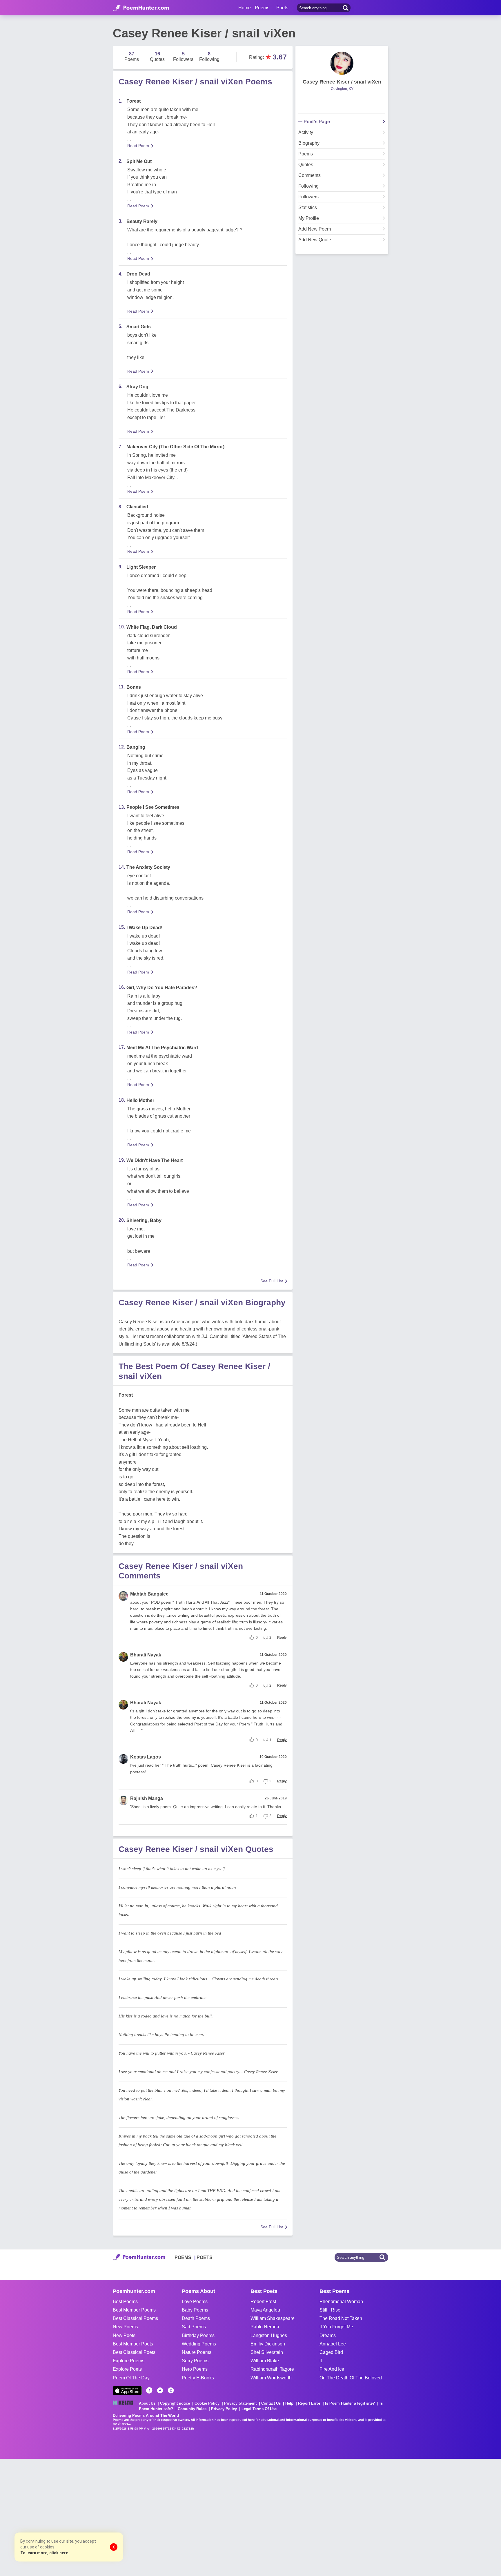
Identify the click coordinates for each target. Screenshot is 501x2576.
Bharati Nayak (146, 1655)
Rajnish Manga (147, 1798)
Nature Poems (197, 2352)
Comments (310, 175)
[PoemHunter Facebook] (149, 2390)
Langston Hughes (269, 2335)
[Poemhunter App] (127, 2391)
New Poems (125, 2327)
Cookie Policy (207, 2403)
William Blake (265, 2361)
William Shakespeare (273, 2318)
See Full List (272, 1281)
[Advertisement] (87, 2517)
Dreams (328, 2335)
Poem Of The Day (131, 2378)
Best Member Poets (133, 2344)
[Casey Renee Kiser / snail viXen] (342, 63)
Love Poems (195, 2302)
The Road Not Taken (341, 2318)
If (321, 2361)
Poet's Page (317, 122)
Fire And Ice (332, 2369)
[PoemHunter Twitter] (160, 2390)
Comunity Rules (192, 2409)
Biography (309, 143)
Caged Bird (331, 2352)
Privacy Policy (224, 2409)
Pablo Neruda (265, 2327)
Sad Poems (194, 2327)
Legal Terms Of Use (259, 2409)
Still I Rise (330, 2310)
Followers (308, 197)
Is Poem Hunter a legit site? (350, 2403)
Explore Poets (127, 2369)
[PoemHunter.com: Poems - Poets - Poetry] (141, 8)
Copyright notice (175, 2403)
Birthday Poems (198, 2335)
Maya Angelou (265, 2310)
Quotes (306, 165)
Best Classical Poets (134, 2352)
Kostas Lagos (146, 1757)
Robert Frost (263, 2302)
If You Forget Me (336, 2327)
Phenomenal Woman (341, 2302)
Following (308, 186)
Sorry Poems (195, 2361)
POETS (205, 2257)
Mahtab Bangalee (149, 1594)
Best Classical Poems (135, 2318)
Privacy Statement (240, 2403)
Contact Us (271, 2403)
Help (289, 2403)
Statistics (308, 208)
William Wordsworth (271, 2378)
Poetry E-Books (198, 2378)
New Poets (124, 2335)
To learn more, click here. (45, 2553)
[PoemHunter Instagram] (171, 2390)
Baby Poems (195, 2310)
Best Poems (125, 2302)
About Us (147, 2403)
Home (245, 8)
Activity (306, 133)
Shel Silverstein (267, 2352)
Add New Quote (315, 240)
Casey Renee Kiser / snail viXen (342, 82)
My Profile (309, 218)
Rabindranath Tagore (272, 2369)
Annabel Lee (333, 2344)
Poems (306, 154)
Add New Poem (315, 229)
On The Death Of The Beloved (351, 2378)
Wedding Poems (199, 2344)
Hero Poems (195, 2369)
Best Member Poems (134, 2310)
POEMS (183, 2257)
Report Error (309, 2403)
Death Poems (196, 2318)
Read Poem (138, 146)
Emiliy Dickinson (268, 2344)
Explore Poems (129, 2361)
